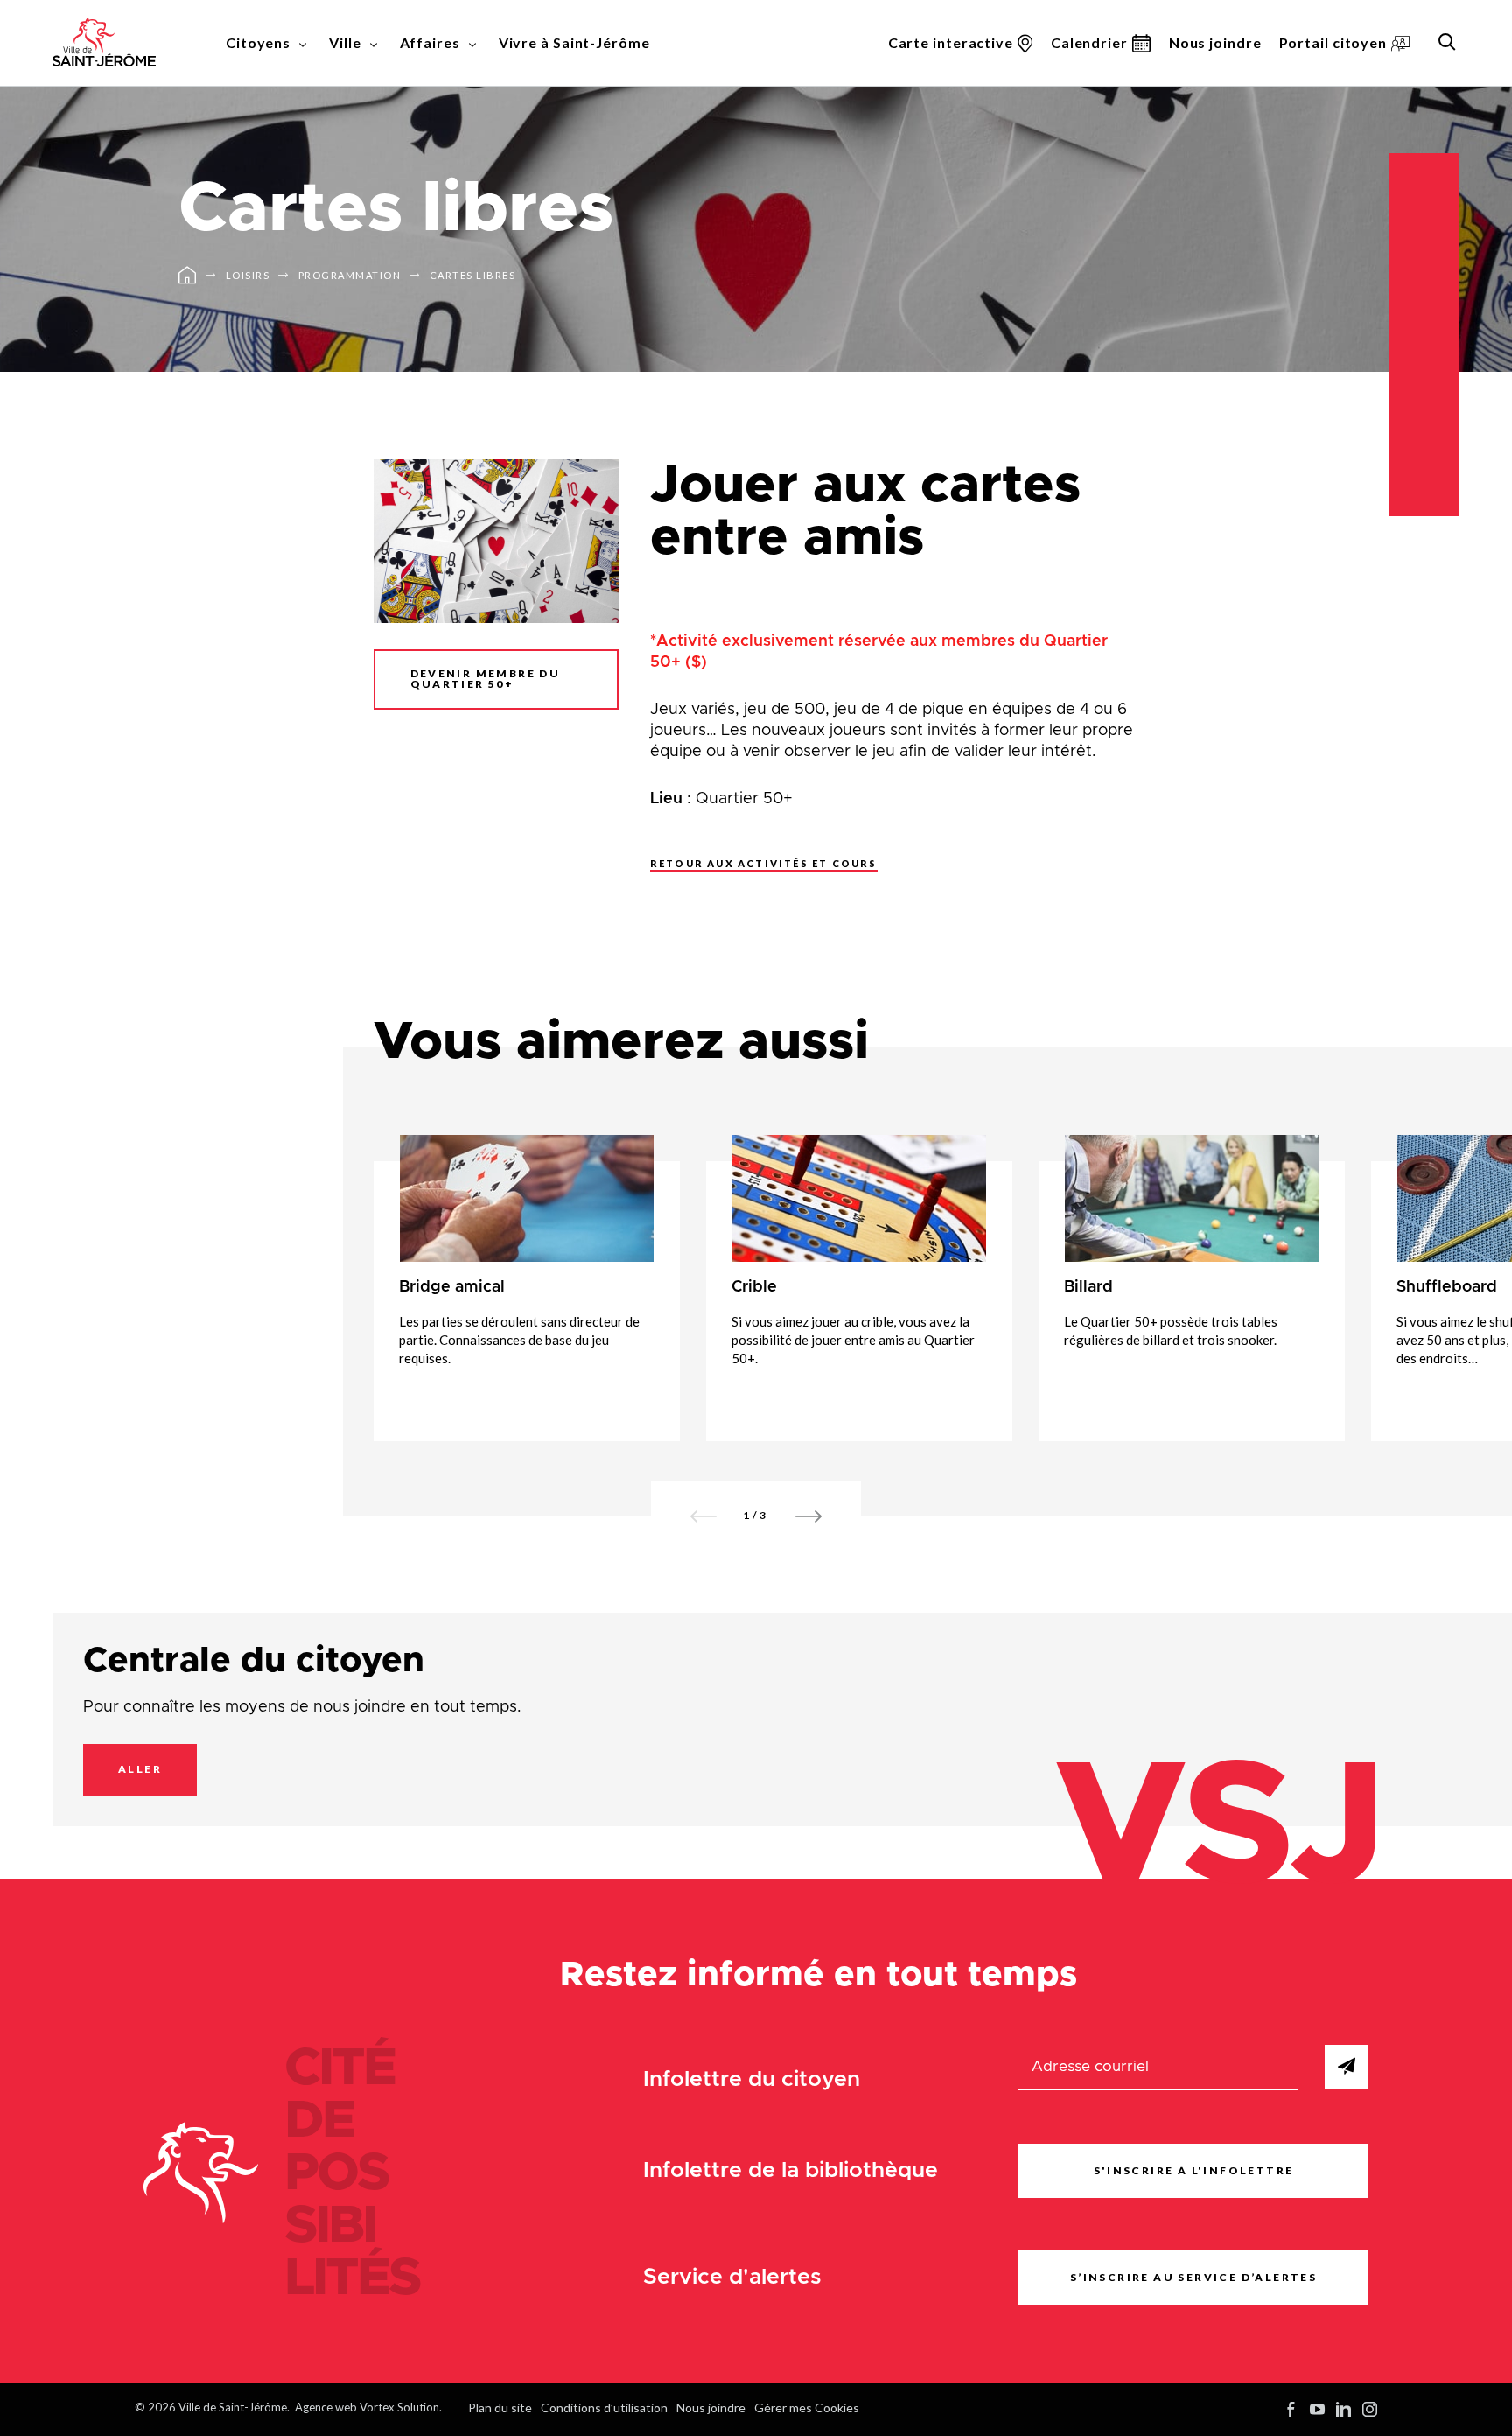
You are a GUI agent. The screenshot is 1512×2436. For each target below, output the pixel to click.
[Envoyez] (1347, 2067)
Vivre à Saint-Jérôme (574, 42)
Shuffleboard (1447, 1287)
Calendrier (1089, 42)
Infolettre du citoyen (752, 2079)
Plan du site (500, 2408)
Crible (754, 1287)
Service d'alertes (732, 2277)
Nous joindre (1215, 42)
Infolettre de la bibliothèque (791, 2170)
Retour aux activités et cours (764, 863)
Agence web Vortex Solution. (368, 2407)
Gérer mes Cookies (807, 2408)
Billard (1088, 1287)
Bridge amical (452, 1287)
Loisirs (248, 275)
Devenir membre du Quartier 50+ (486, 679)
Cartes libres (473, 275)
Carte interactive (951, 42)
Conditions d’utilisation (604, 2408)
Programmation (350, 275)
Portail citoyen (1333, 42)
